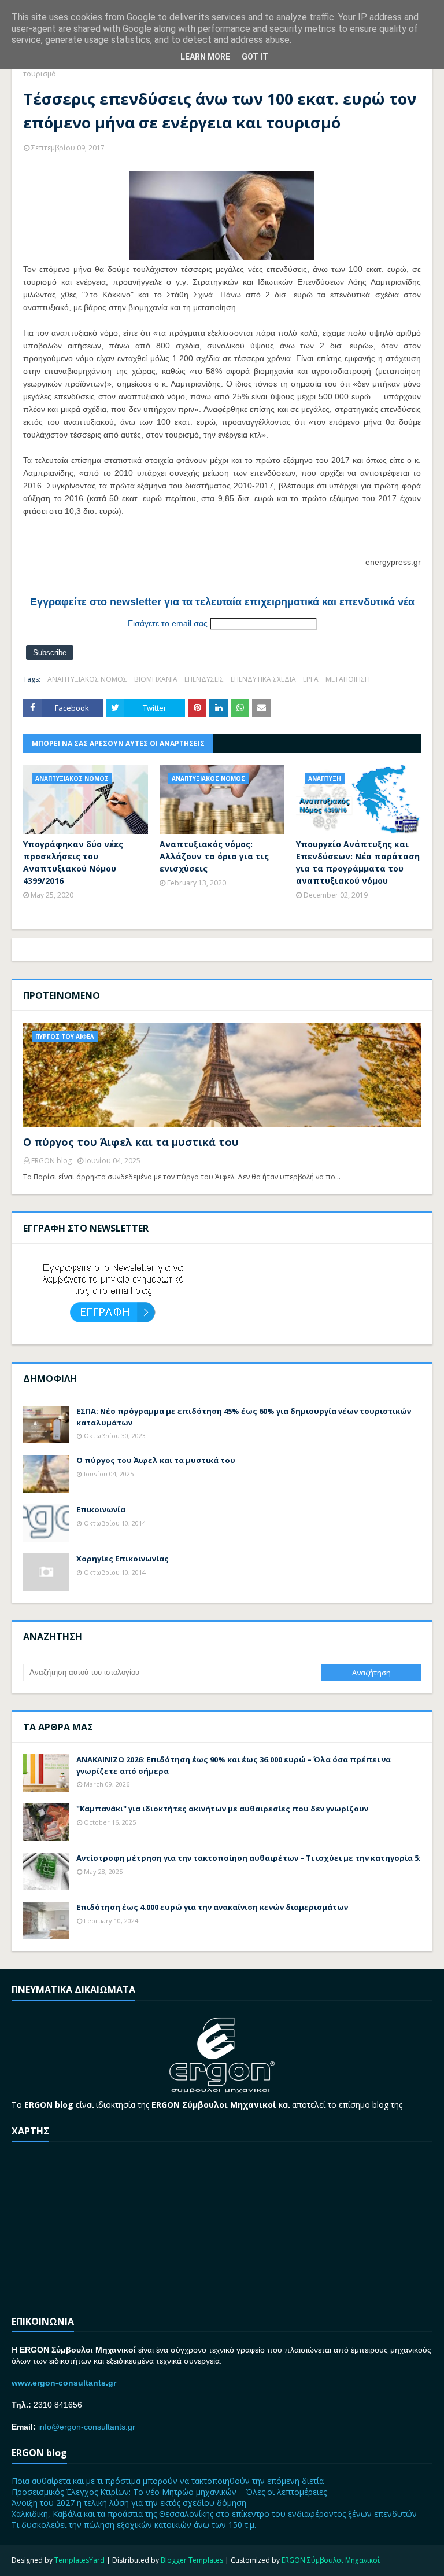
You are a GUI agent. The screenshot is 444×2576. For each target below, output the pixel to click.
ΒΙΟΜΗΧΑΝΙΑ (156, 679)
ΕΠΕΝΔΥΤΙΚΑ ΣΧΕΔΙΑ (263, 679)
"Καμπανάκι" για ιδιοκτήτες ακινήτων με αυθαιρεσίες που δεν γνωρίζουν (222, 1809)
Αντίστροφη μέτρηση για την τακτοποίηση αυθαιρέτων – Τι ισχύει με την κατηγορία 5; (249, 1858)
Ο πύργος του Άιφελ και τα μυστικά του (131, 1142)
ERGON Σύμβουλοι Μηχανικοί (331, 2560)
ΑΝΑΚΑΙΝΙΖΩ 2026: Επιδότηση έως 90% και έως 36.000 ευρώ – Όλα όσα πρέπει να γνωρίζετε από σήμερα (234, 1765)
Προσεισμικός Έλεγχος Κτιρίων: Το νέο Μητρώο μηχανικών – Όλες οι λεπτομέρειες (169, 2492)
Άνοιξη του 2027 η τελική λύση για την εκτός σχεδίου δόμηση (129, 2503)
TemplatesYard (79, 2560)
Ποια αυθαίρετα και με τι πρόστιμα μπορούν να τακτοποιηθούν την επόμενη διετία (168, 2481)
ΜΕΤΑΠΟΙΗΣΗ (348, 679)
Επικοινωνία (101, 1509)
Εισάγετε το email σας (168, 623)
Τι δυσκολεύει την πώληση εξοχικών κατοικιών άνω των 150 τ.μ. (134, 2525)
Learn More (205, 57)
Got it (255, 57)
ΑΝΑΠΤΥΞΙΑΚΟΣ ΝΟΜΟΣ (87, 679)
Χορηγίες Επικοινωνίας (123, 1559)
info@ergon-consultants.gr (87, 2427)
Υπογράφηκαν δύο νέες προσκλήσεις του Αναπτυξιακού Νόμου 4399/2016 (73, 862)
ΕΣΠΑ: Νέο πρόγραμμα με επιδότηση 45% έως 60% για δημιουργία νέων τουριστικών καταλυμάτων (244, 1417)
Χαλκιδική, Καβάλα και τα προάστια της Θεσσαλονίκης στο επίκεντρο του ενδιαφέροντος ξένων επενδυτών (214, 2514)
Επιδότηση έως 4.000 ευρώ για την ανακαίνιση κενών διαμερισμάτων (212, 1907)
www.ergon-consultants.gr (64, 2383)
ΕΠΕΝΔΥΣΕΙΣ (204, 679)
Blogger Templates (192, 2560)
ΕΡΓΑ (311, 679)
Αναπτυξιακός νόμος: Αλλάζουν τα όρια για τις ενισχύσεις (214, 856)
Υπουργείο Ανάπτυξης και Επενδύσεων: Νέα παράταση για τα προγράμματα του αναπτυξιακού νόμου (358, 862)
